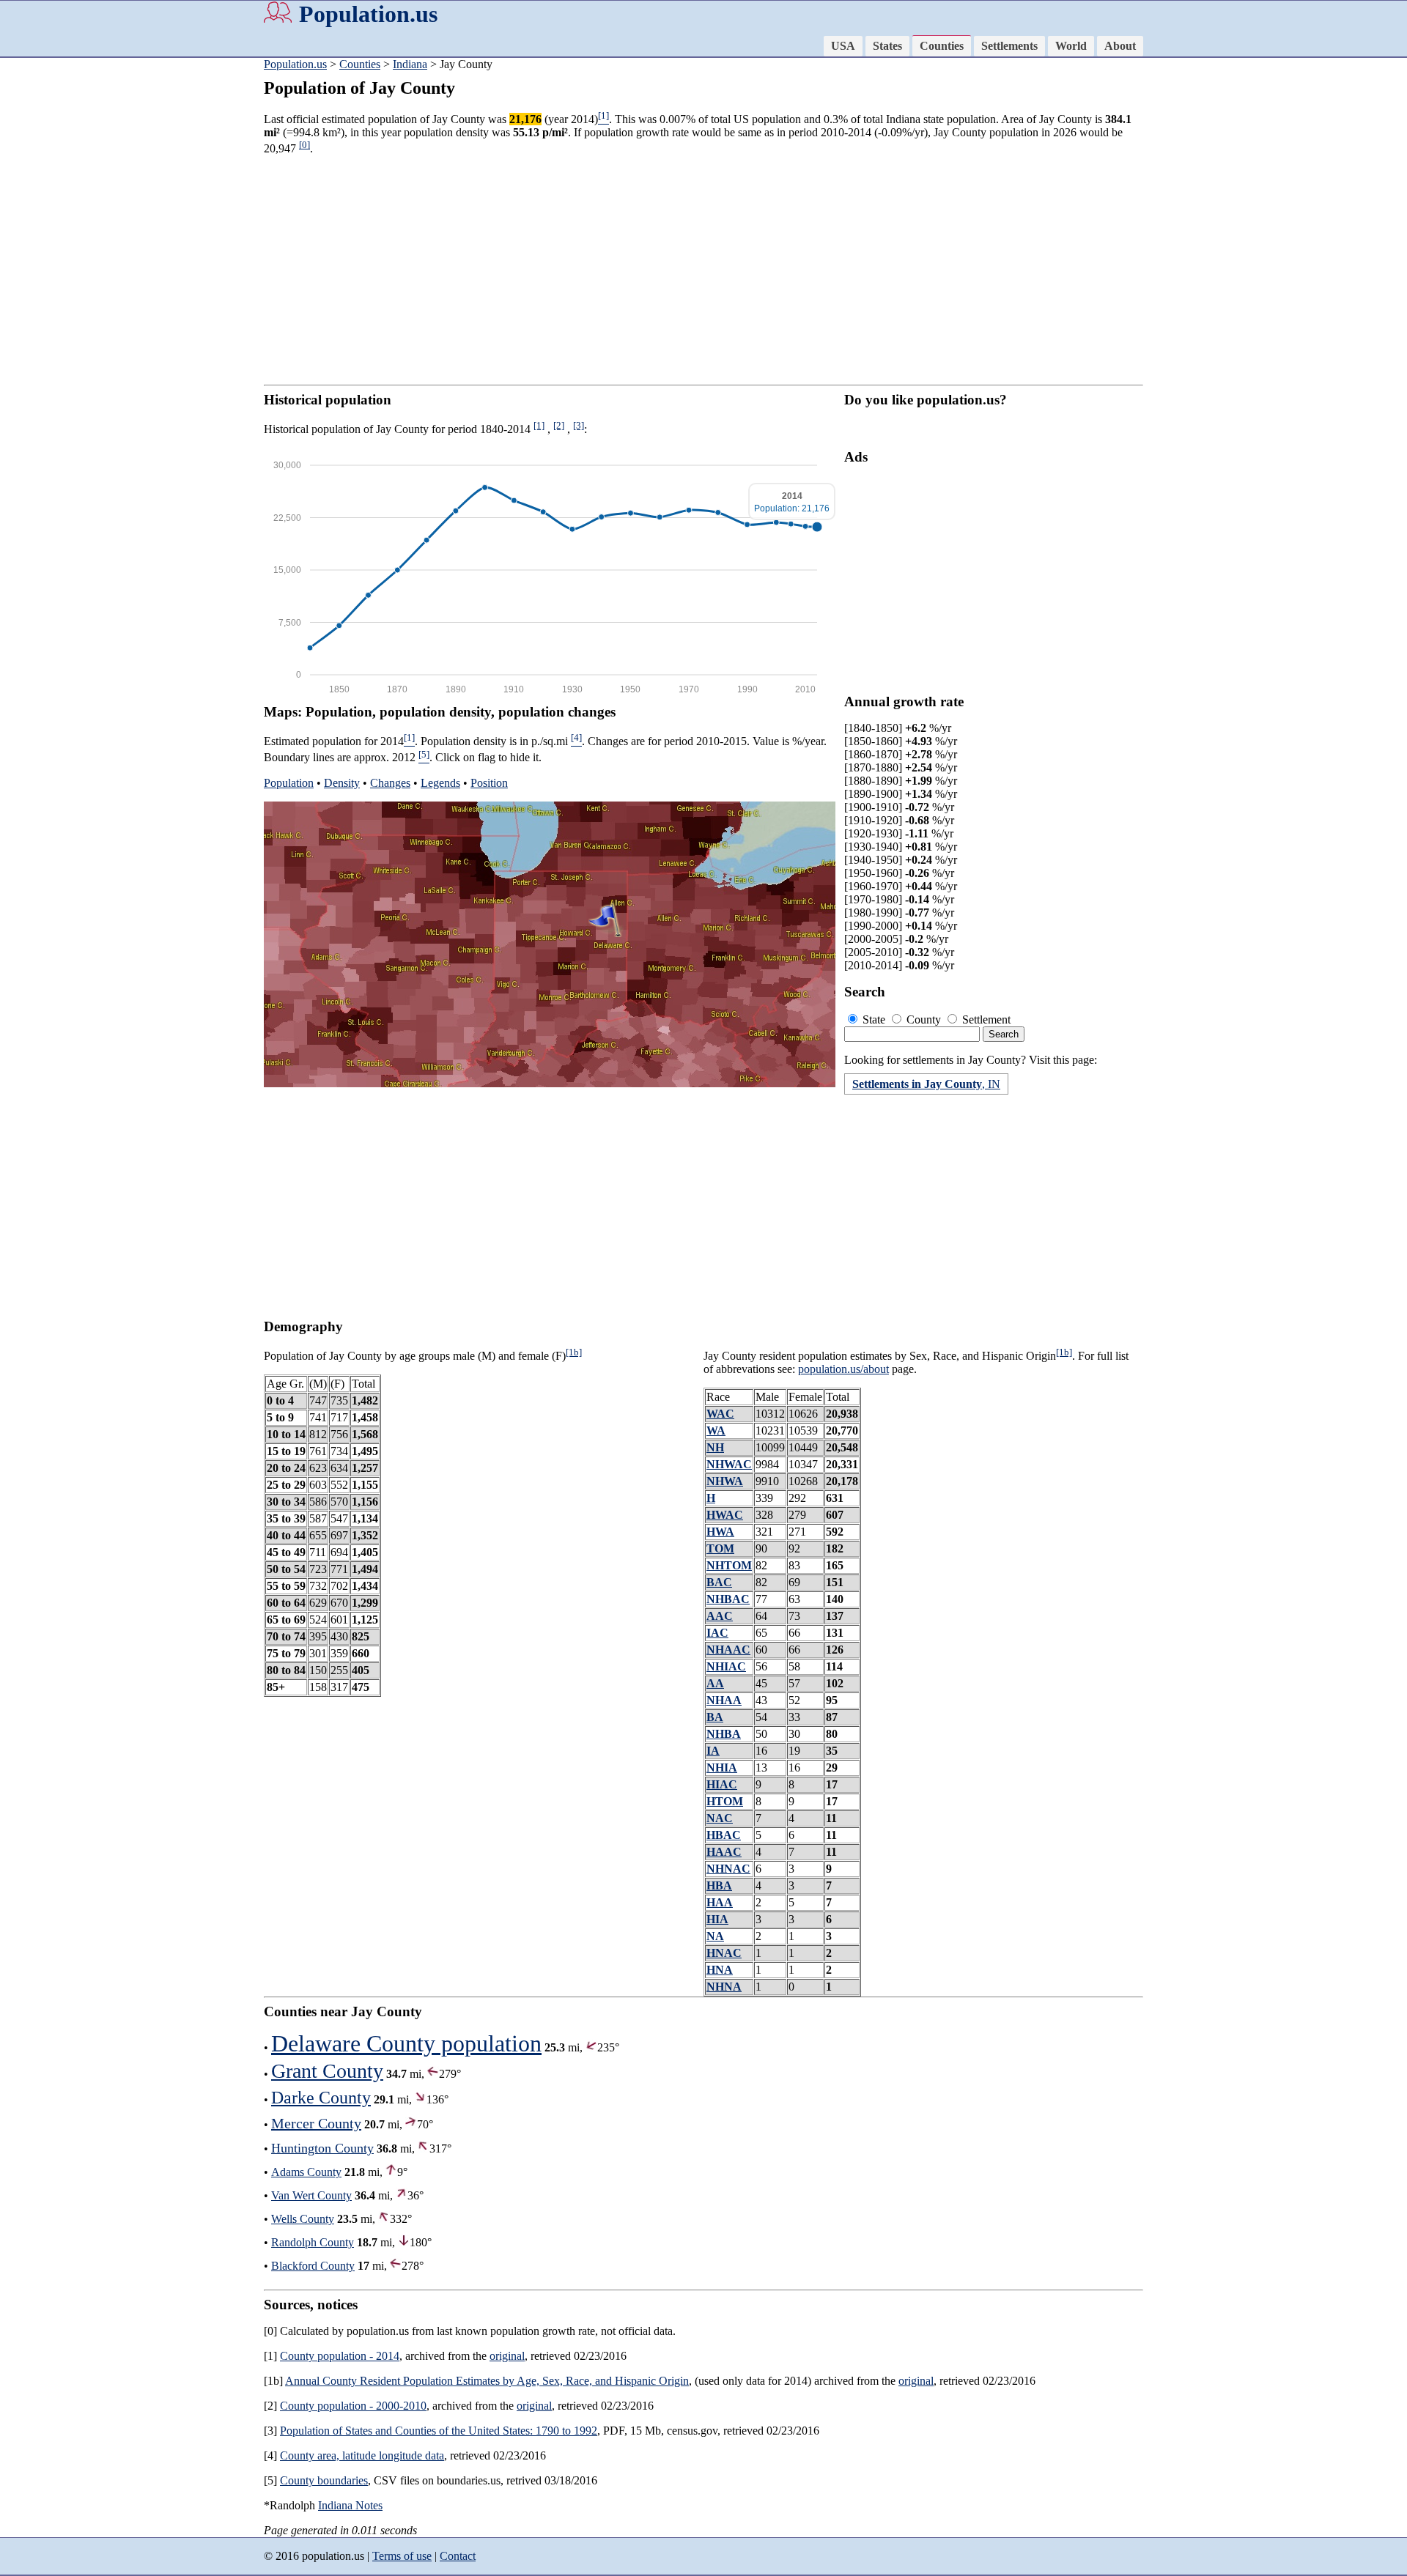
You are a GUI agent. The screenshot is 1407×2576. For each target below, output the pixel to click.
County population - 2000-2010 (353, 2406)
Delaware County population (406, 2043)
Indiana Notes (350, 2505)
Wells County (303, 2219)
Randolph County (313, 2242)
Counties (942, 46)
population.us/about (843, 1369)
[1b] (574, 1352)
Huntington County (322, 2148)
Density (342, 783)
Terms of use (402, 2556)
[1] (539, 425)
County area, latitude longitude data (362, 2455)
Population (289, 783)
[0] (304, 145)
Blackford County (313, 2266)
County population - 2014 (340, 2356)
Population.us (368, 14)
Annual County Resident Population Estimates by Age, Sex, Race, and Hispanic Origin (487, 2381)
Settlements (1009, 46)
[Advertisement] (59, 286)
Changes (390, 783)
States (887, 46)
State (874, 1019)
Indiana (410, 64)
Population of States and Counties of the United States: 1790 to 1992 (439, 2431)
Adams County (306, 2172)
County (924, 1019)
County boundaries (324, 2480)
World (1071, 46)
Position (489, 783)
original (507, 2356)
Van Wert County (311, 2195)
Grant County (327, 2071)
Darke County (321, 2098)
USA (843, 46)
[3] (579, 425)
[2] (559, 425)
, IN (926, 1084)
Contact (458, 2556)
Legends (440, 783)
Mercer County (316, 2123)
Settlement (985, 1019)
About (1120, 46)
